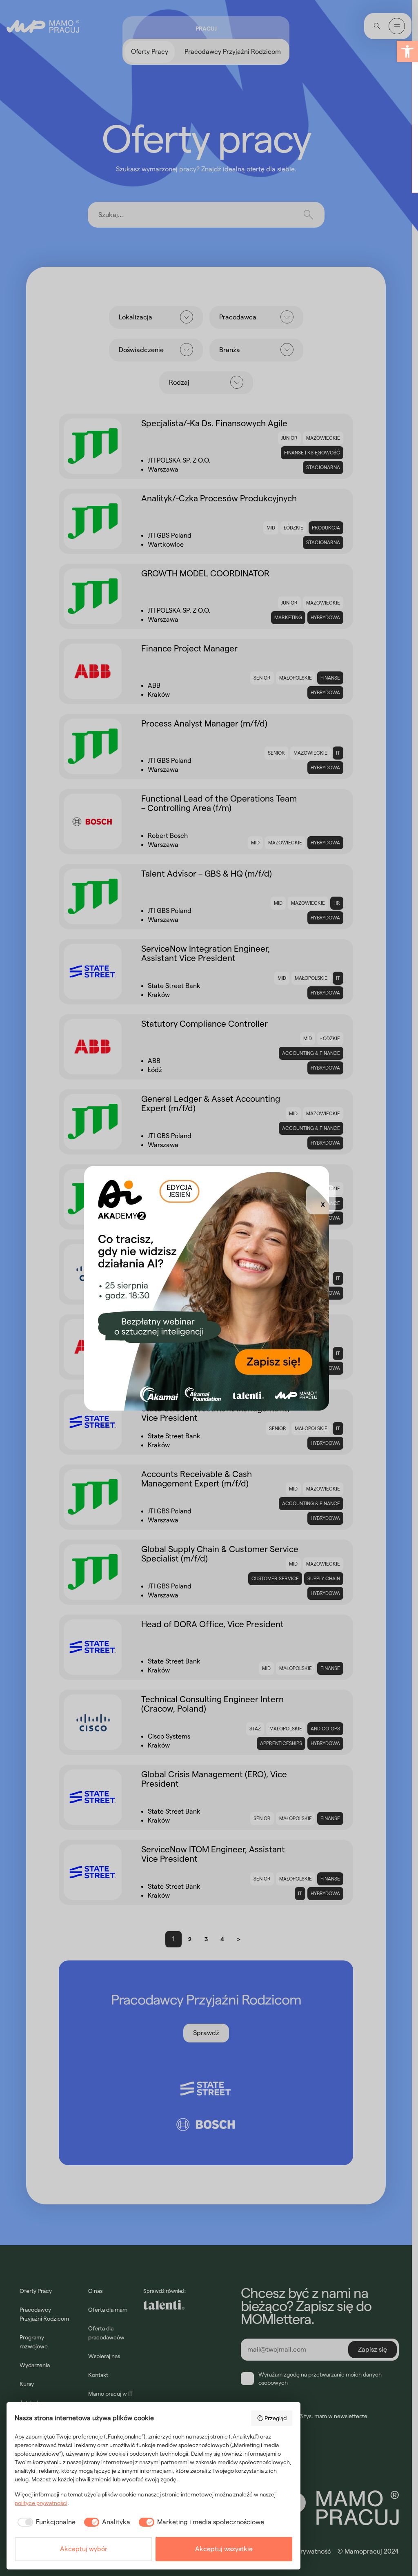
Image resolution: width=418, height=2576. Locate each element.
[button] (407, 51)
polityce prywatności (41, 2503)
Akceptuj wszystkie (224, 2549)
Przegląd (276, 2418)
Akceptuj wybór (84, 2549)
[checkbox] (45, 2522)
